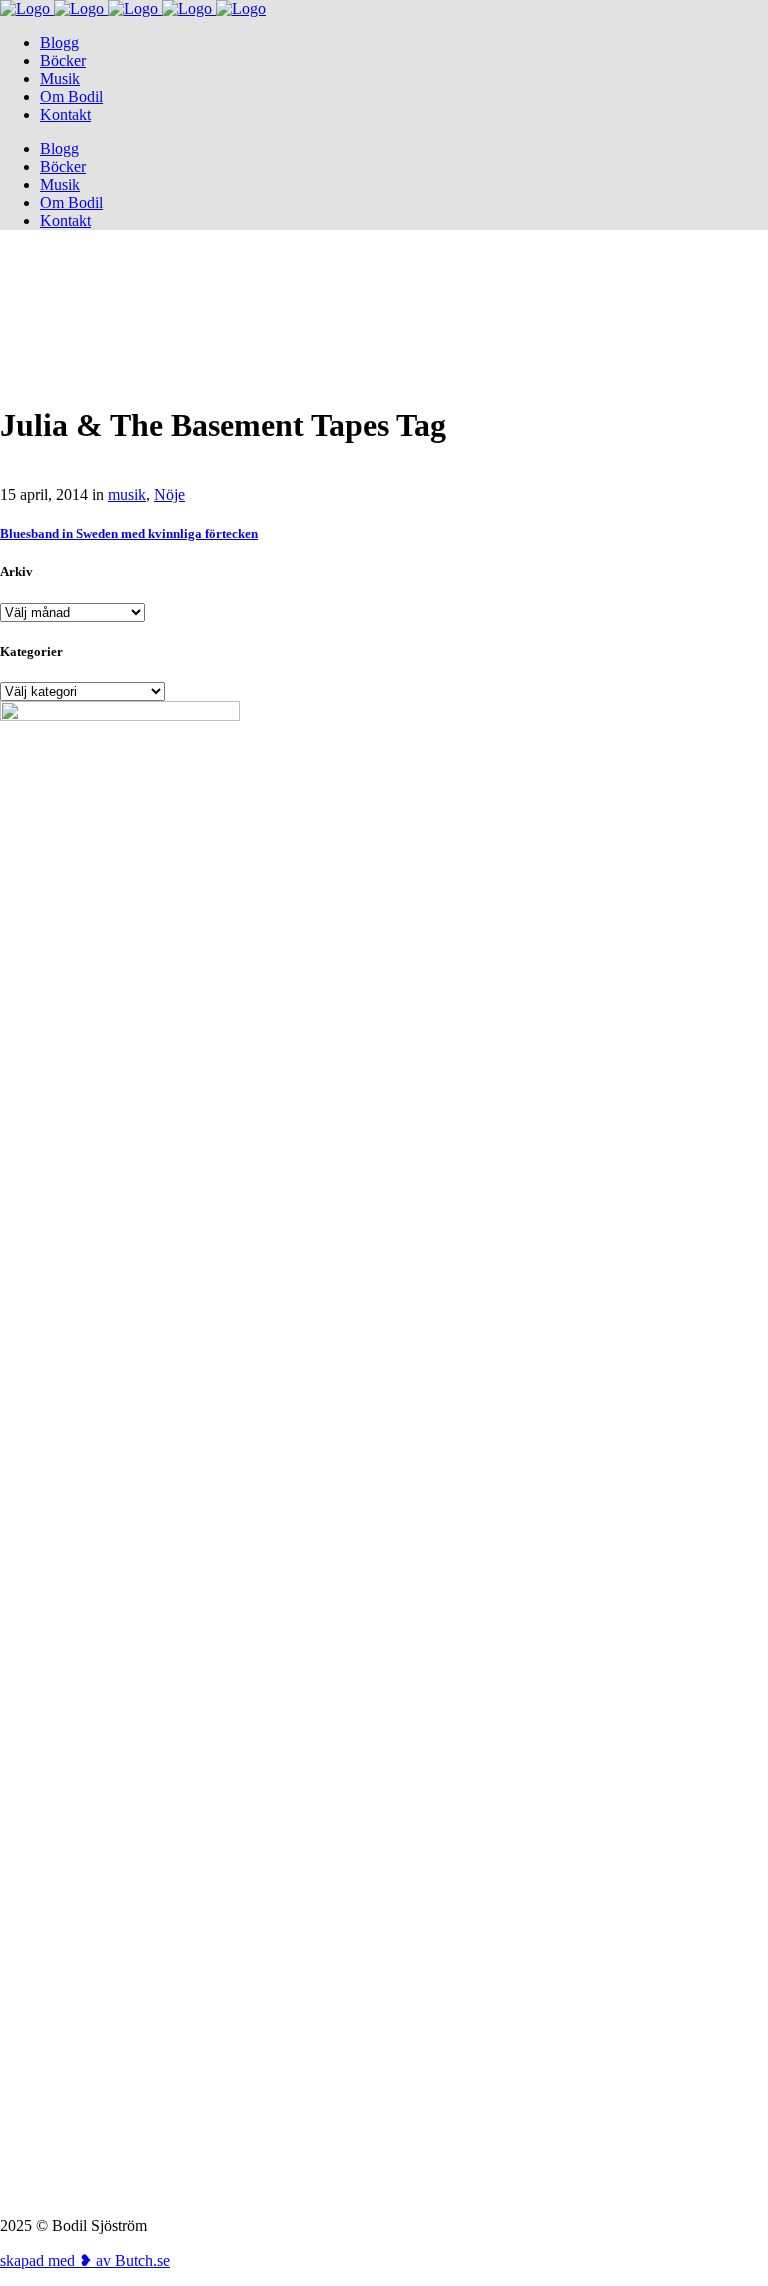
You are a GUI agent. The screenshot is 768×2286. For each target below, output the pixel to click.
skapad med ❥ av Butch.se (85, 2260)
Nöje (169, 494)
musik (127, 494)
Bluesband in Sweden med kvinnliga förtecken (129, 533)
